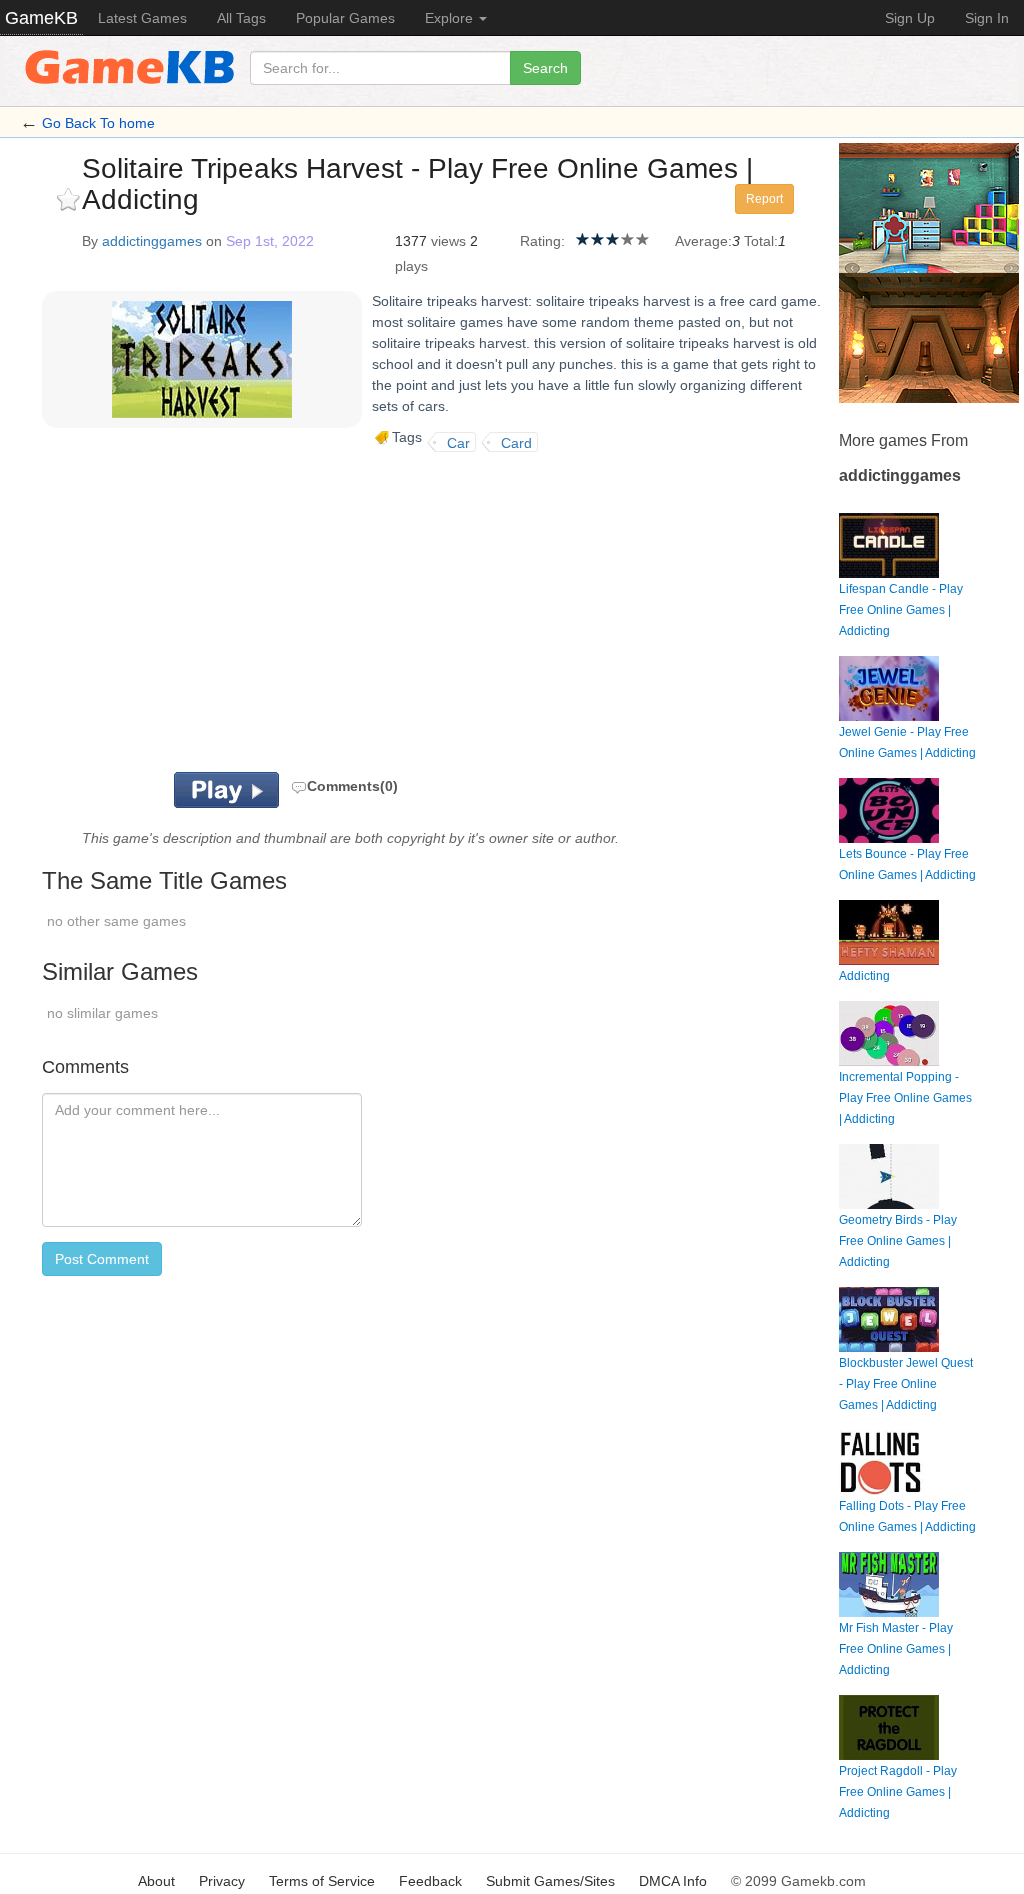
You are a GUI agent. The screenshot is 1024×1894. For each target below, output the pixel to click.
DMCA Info (673, 1881)
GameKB (41, 18)
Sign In (987, 18)
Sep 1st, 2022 (270, 241)
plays (411, 266)
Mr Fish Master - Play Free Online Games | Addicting (896, 1649)
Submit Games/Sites (550, 1881)
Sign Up (910, 18)
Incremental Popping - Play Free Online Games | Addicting (905, 1098)
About (156, 1881)
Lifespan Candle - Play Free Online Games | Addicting (901, 610)
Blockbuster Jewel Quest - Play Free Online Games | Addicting (906, 1384)
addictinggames (152, 241)
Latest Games (142, 18)
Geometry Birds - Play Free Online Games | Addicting (898, 1241)
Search (545, 68)
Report (764, 199)
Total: (761, 241)
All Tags (241, 18)
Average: (703, 241)
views (448, 241)
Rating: (542, 241)
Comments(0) (352, 786)
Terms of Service (322, 1881)
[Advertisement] (276, 612)
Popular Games (345, 18)
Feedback (430, 1881)
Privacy (222, 1881)
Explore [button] (451, 18)
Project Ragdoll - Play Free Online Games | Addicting (898, 1792)
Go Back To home (98, 123)
